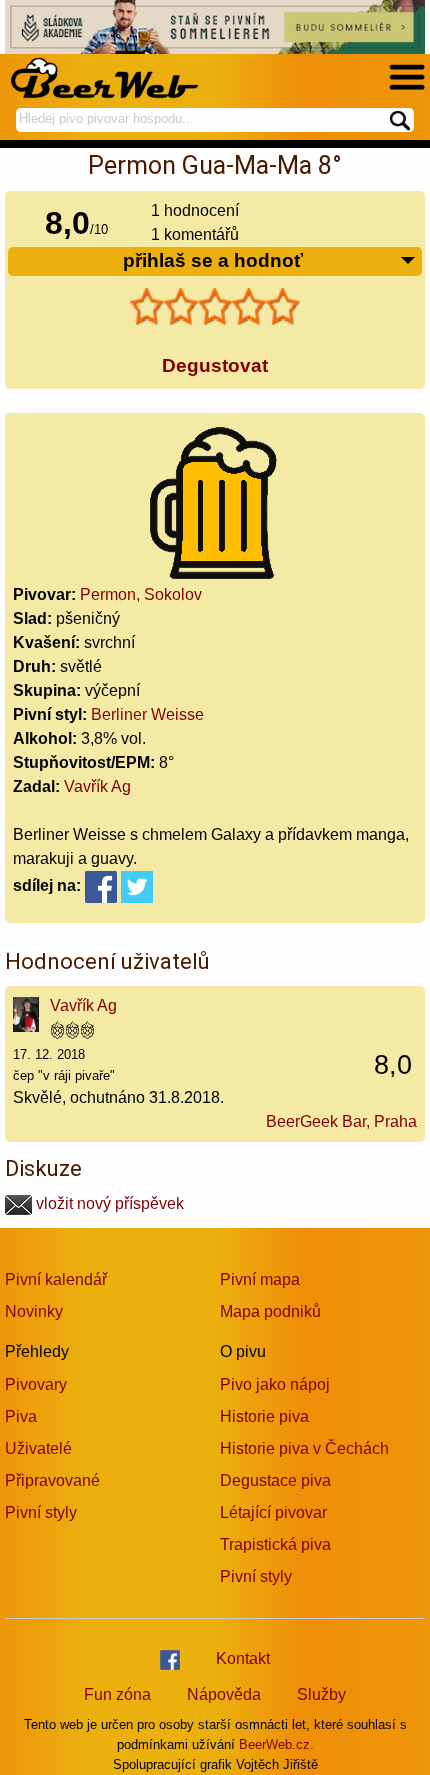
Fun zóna (117, 1694)
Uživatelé (38, 1448)
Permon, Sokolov (141, 594)
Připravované (52, 1480)
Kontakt (243, 1658)
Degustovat (215, 365)
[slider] (215, 307)
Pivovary (36, 1384)
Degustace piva (275, 1480)
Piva (21, 1416)
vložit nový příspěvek (108, 1203)
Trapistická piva (275, 1544)
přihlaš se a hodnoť (213, 260)
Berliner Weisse (147, 714)
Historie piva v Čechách (304, 1448)
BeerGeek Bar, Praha (341, 1121)
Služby (321, 1694)
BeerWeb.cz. (276, 1744)
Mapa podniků (270, 1311)
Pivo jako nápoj (275, 1384)
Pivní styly (41, 1512)
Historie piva (264, 1416)
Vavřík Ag (97, 786)
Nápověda (224, 1694)
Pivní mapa (260, 1279)
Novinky (34, 1311)
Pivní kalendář (56, 1279)
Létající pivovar (273, 1512)
